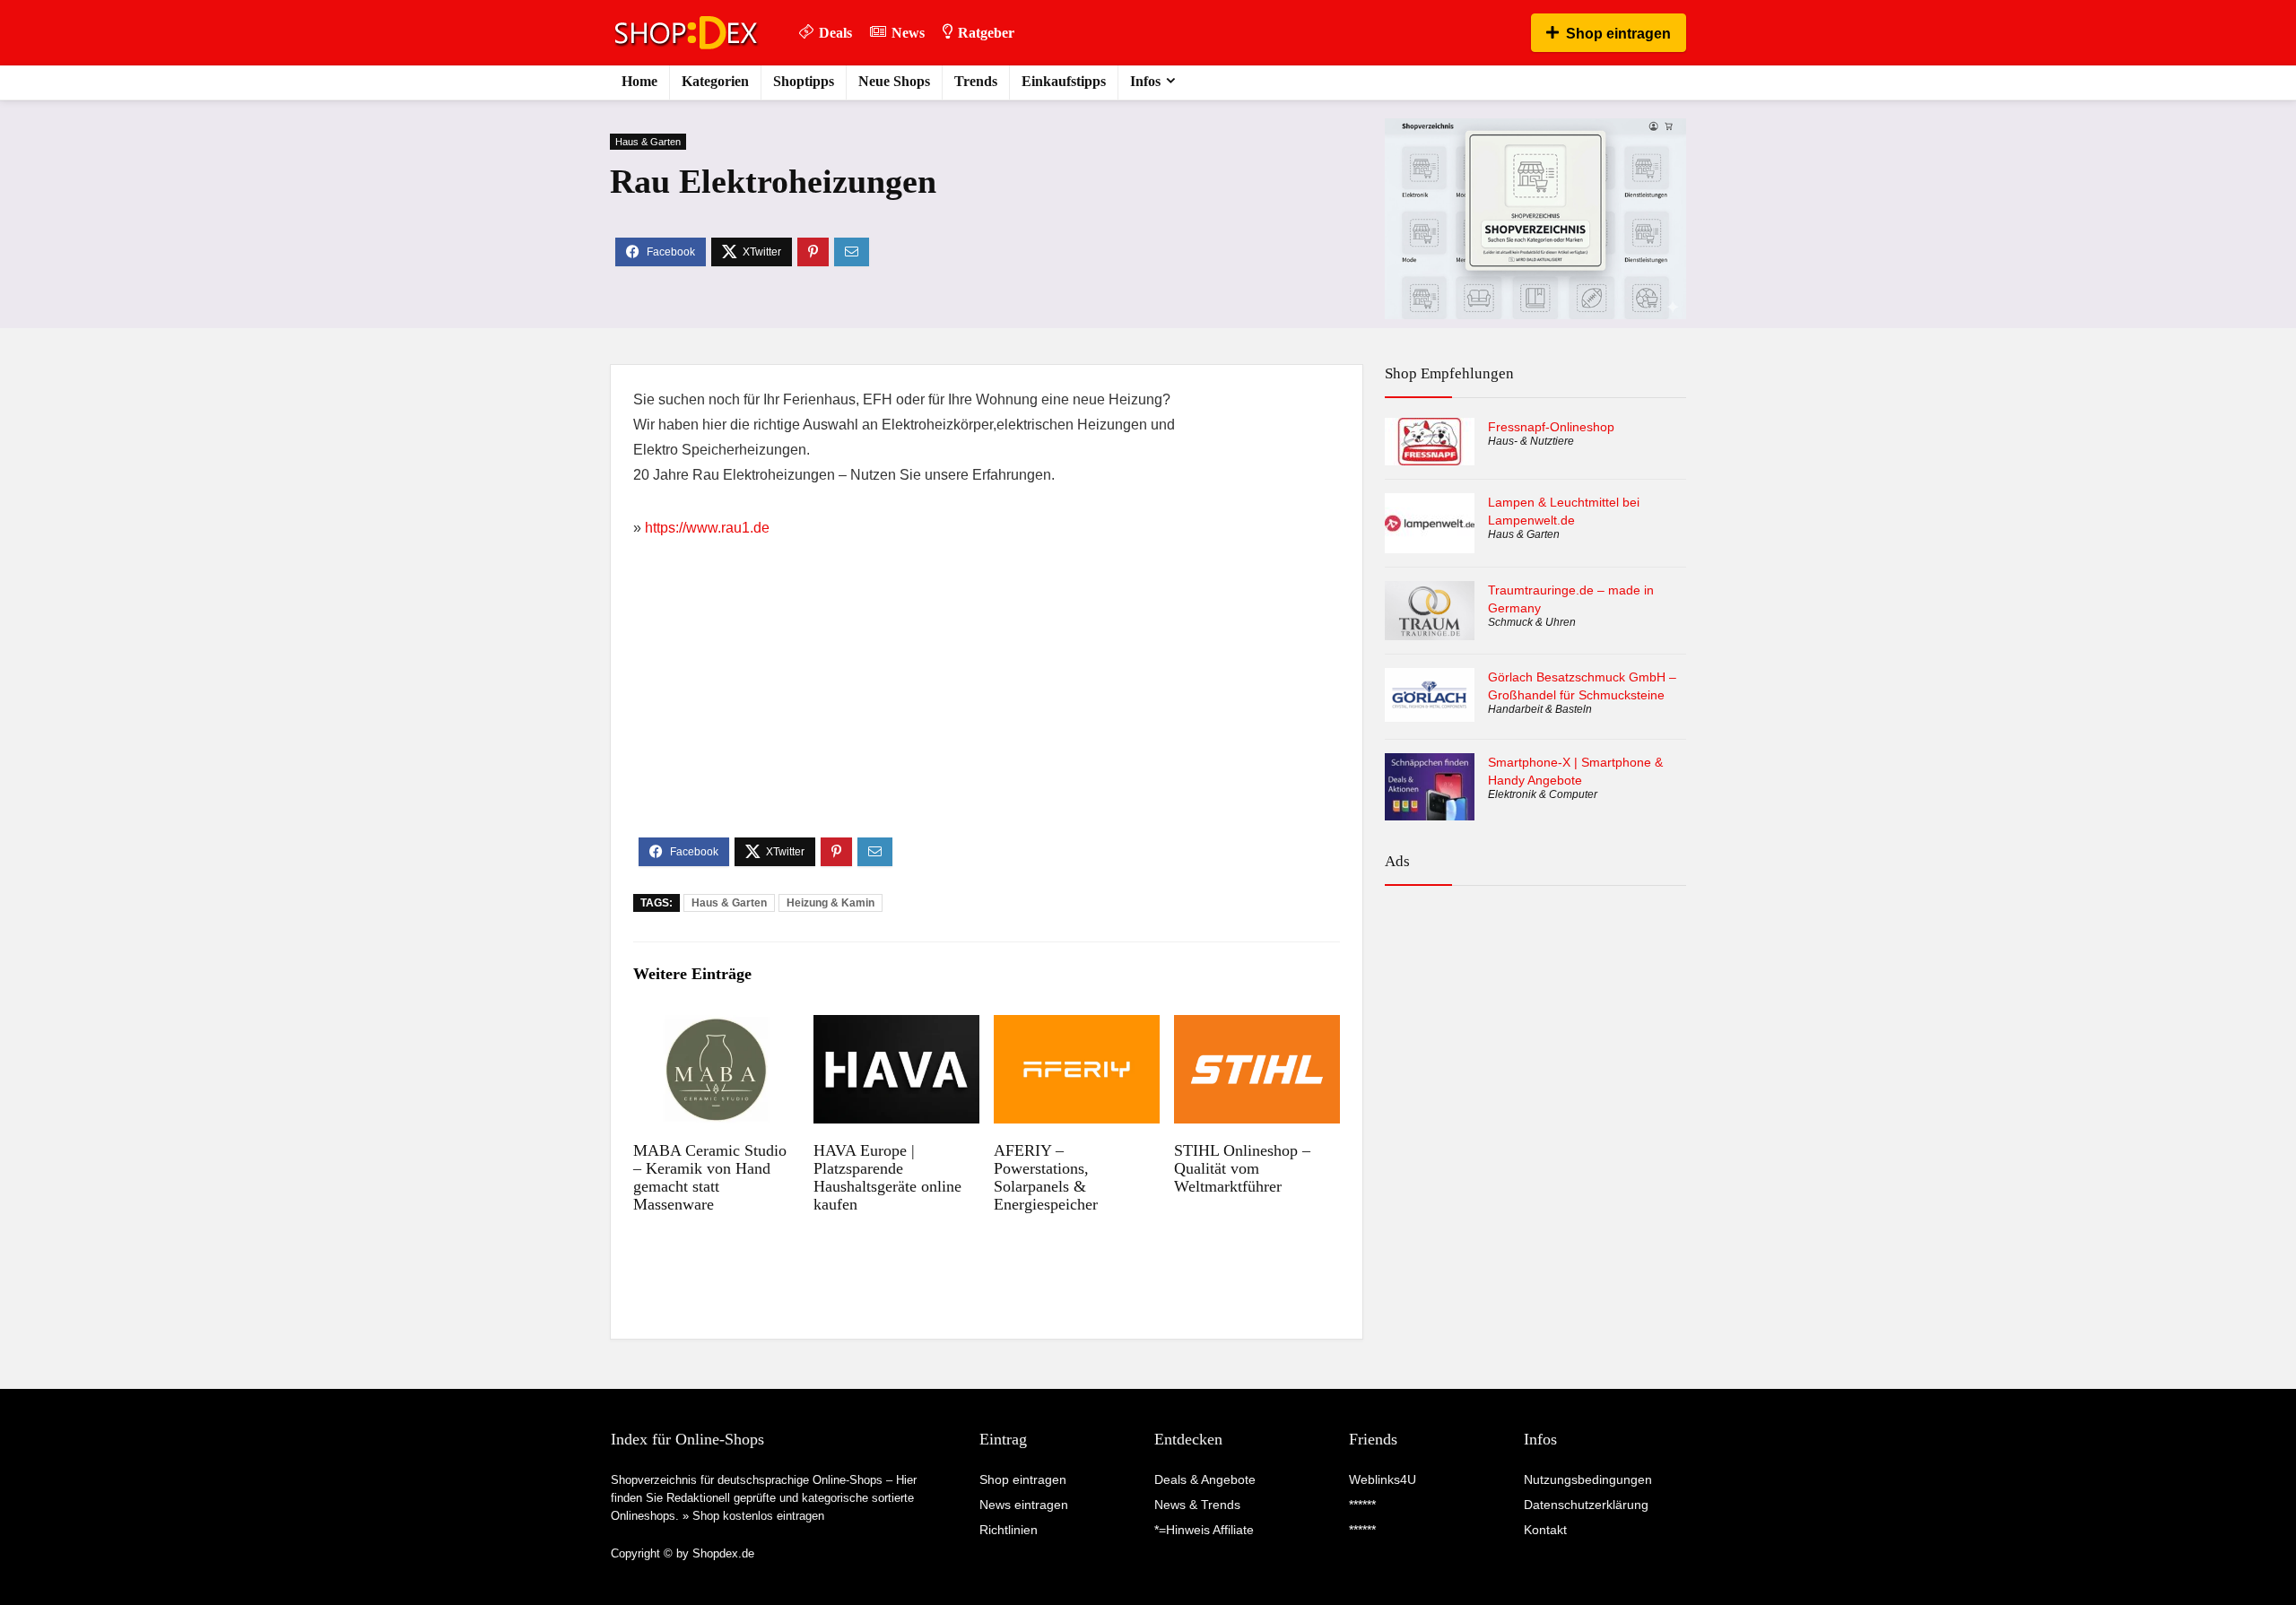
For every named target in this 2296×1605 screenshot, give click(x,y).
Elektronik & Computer (1543, 794)
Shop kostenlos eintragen (758, 1516)
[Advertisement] (987, 703)
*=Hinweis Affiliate (1204, 1530)
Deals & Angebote (1205, 1479)
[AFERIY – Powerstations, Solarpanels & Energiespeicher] (1077, 1027)
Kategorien (715, 81)
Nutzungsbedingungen (1588, 1479)
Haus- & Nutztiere (1531, 441)
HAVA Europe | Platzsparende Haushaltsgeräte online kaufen (887, 1177)
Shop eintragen (1618, 34)
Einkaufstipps (1064, 81)
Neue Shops (894, 81)
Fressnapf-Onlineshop (1551, 427)
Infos (1145, 81)
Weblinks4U (1383, 1479)
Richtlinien (1009, 1530)
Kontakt (1545, 1530)
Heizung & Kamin (831, 903)
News (908, 33)
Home (639, 81)
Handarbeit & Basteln (1540, 709)
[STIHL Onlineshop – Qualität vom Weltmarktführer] (1257, 1027)
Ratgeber (986, 33)
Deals (835, 33)
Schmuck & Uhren (1532, 622)
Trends (976, 81)
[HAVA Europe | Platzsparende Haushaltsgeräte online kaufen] (896, 1027)
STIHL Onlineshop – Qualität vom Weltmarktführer (1242, 1168)
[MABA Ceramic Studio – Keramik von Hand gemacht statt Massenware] (716, 1027)
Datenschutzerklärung (1586, 1505)
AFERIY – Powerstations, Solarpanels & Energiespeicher (1046, 1177)
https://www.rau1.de (707, 528)
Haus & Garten (648, 142)
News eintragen (1024, 1505)
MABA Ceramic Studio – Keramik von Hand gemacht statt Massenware (710, 1177)
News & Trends (1197, 1505)
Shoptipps (804, 81)
